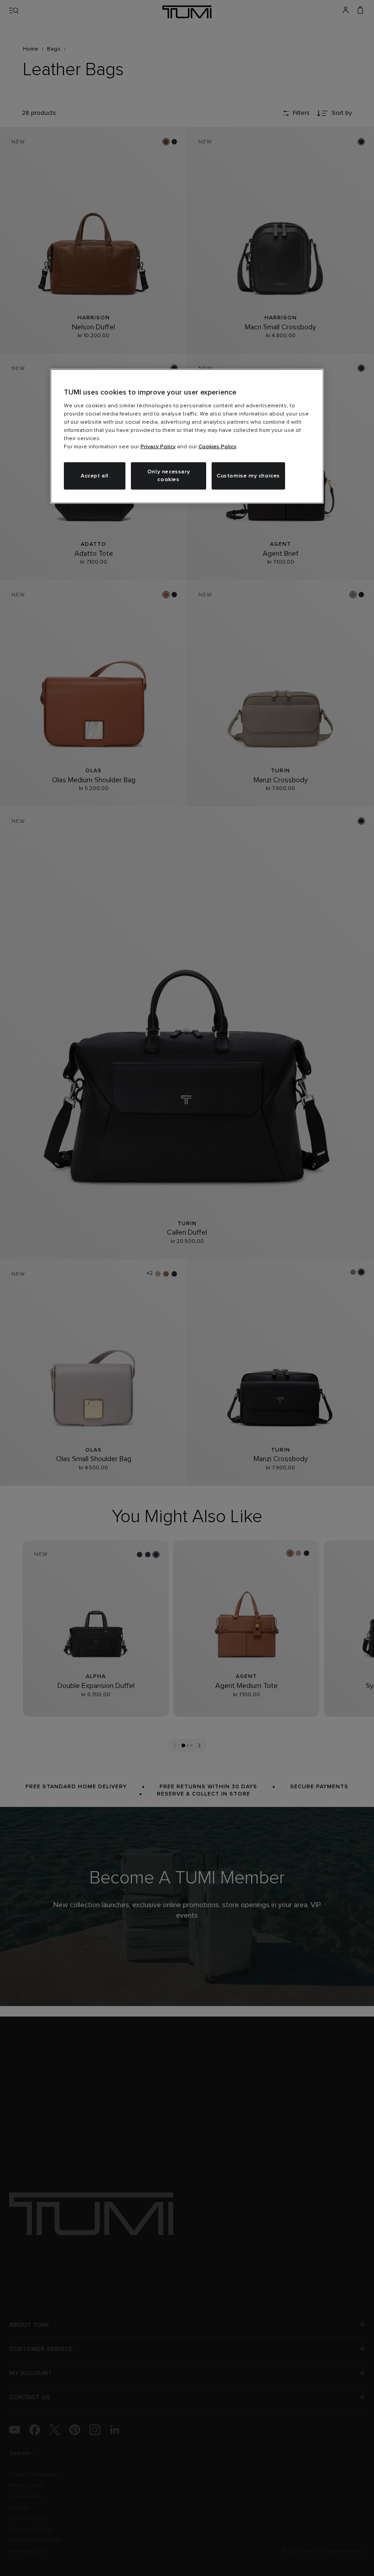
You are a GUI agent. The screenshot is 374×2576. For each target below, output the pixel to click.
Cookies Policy (217, 447)
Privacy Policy (158, 447)
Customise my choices (248, 476)
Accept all (95, 476)
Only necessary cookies (169, 476)
